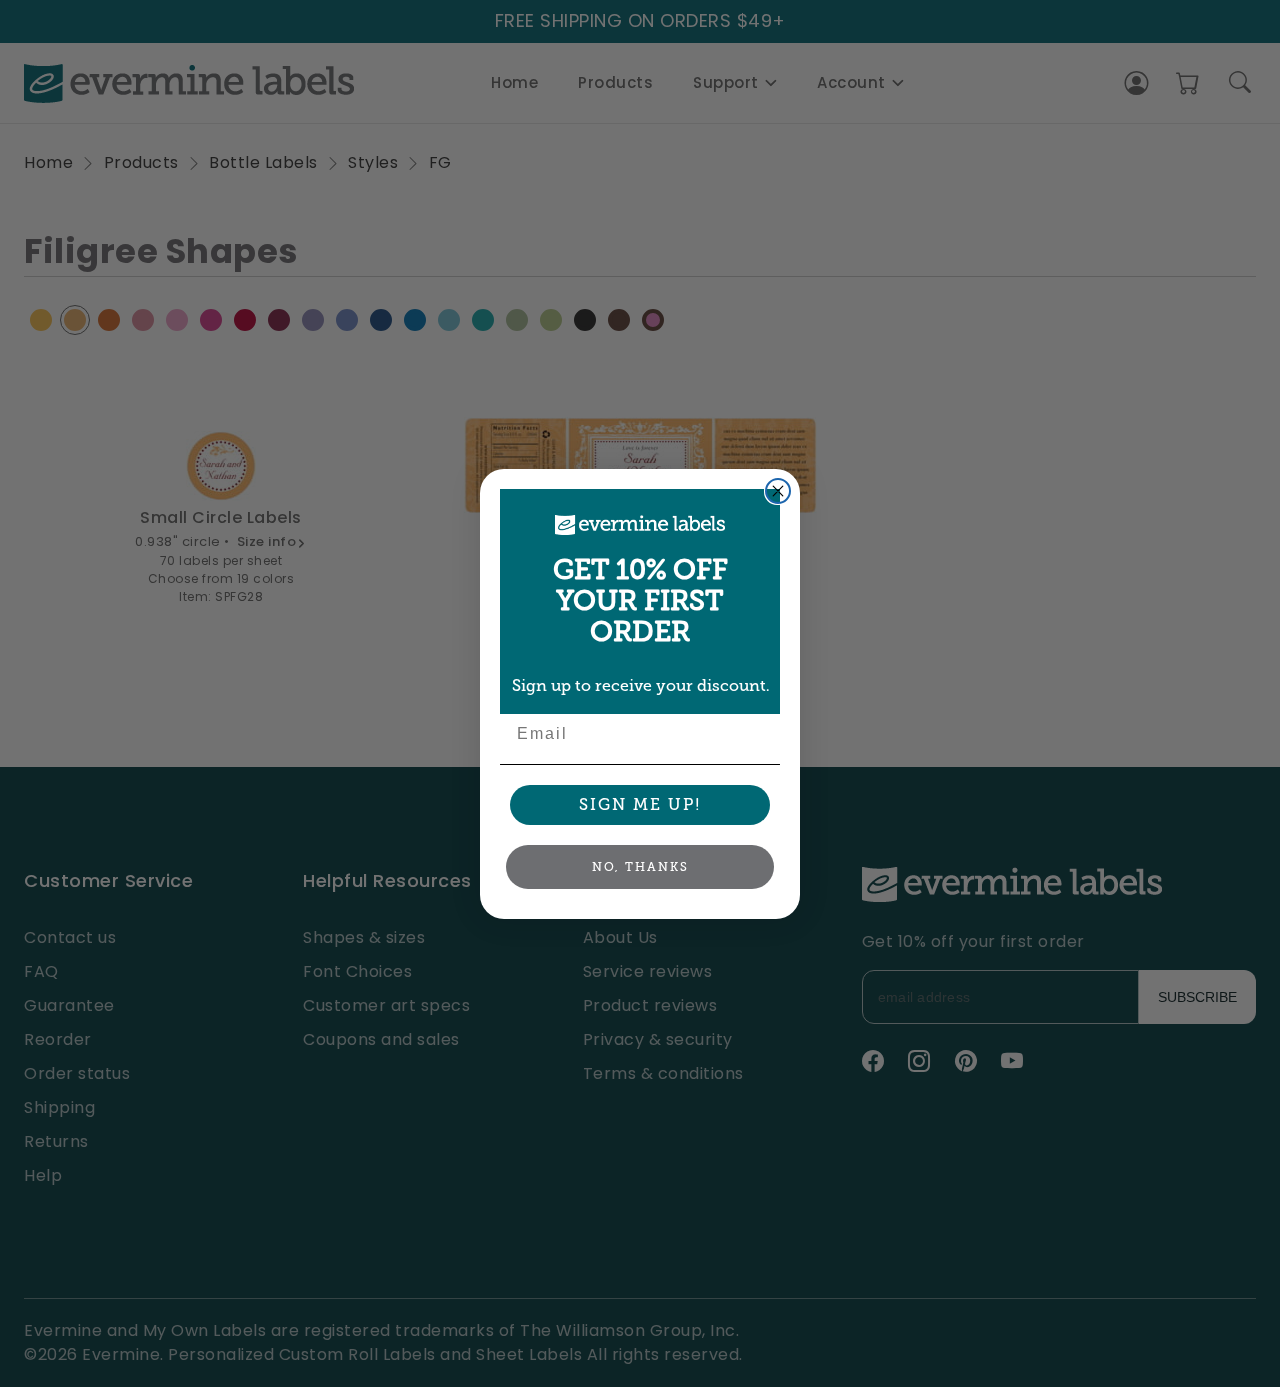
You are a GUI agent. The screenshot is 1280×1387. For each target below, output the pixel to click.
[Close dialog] (778, 491)
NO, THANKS (640, 866)
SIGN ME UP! (640, 803)
